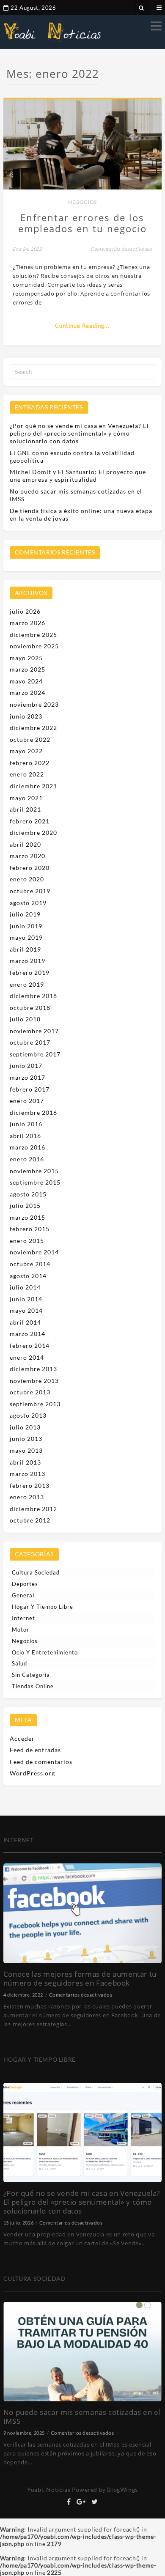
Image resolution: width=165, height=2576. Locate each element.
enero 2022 (27, 774)
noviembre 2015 (34, 1171)
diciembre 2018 (33, 996)
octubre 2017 (30, 1042)
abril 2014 (25, 1322)
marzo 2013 (27, 1474)
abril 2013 (25, 1462)
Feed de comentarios (41, 1762)
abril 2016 (25, 1136)
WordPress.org (32, 1773)
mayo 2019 (26, 937)
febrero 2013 (30, 1486)
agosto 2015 (28, 1194)
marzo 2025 (27, 669)
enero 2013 (27, 1497)
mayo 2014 (26, 1310)
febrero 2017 (30, 1089)
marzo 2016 (27, 1147)
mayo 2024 (26, 681)
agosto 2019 (28, 903)
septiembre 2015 (35, 1182)
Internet (23, 1618)
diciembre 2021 (33, 786)
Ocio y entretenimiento (45, 1652)
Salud (19, 1663)
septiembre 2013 (35, 1404)
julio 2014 (25, 1287)
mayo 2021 (26, 798)
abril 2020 (25, 844)
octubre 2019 (30, 891)
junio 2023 (26, 716)
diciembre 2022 (33, 728)
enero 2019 (27, 984)
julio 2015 (25, 1206)
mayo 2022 (26, 751)
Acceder (22, 1738)
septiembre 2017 (35, 1054)
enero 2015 (27, 1241)
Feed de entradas (35, 1750)
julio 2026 (25, 611)
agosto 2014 (28, 1276)
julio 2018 (25, 1019)
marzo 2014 (27, 1334)
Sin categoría (31, 1675)
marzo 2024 (27, 693)
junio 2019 (26, 926)
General (23, 1595)
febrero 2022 (30, 763)
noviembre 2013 (34, 1381)
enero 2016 (27, 1159)
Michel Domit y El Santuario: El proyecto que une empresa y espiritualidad (78, 476)
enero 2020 (27, 879)
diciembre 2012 (33, 1509)
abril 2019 (25, 949)
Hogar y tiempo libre (43, 1607)
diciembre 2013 (33, 1369)
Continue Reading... (82, 326)
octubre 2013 (30, 1392)
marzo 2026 (27, 623)
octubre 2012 (30, 1520)
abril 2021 (25, 809)
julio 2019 (25, 914)
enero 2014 (27, 1357)
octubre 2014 (30, 1264)
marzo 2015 (27, 1217)
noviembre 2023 (34, 704)
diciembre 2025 (33, 635)
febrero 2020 (30, 868)
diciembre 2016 (33, 1112)
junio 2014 (26, 1299)
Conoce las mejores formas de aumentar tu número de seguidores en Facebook (80, 1978)
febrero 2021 (30, 821)
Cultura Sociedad (36, 1572)
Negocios (82, 202)
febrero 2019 (30, 973)
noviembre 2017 (34, 1031)
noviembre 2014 (34, 1252)
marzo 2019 (27, 961)
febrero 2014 (30, 1346)
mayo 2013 (26, 1450)
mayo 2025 (26, 658)
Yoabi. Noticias (49, 2490)
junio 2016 (26, 1124)
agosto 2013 (28, 1415)
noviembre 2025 (34, 646)
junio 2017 (26, 1066)
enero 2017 (27, 1101)
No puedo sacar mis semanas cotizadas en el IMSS (82, 2417)
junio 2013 (26, 1439)
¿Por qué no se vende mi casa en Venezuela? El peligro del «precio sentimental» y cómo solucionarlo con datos (79, 433)
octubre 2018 (30, 1008)
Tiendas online (33, 1686)
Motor (21, 1630)
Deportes (25, 1584)
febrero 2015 (30, 1229)
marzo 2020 (27, 856)
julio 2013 (25, 1427)
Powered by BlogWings (105, 2490)
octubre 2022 (30, 739)
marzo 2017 (27, 1077)
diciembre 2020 (33, 833)
